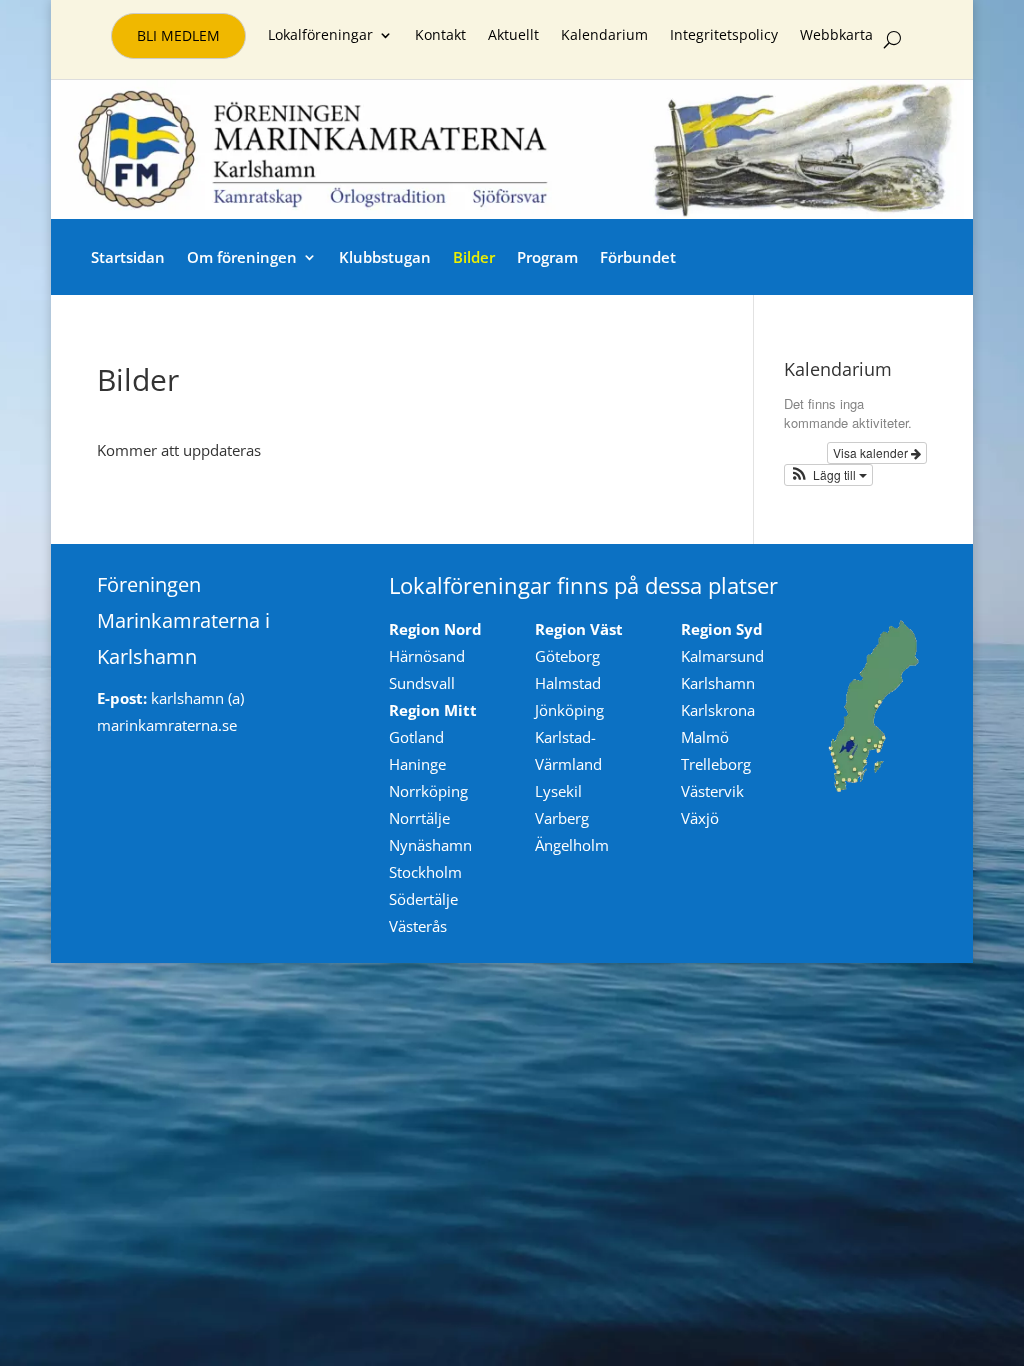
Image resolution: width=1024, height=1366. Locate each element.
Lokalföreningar (320, 36)
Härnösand (427, 656)
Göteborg (567, 656)
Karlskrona (718, 710)
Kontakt (440, 36)
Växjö (700, 818)
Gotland (416, 737)
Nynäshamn (430, 845)
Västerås (418, 926)
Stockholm (425, 872)
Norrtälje (419, 818)
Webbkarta (836, 36)
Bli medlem (178, 35)
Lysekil (558, 791)
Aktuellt (513, 36)
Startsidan (128, 257)
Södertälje (423, 899)
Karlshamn (718, 683)
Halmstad (568, 683)
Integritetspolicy (724, 36)
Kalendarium (604, 36)
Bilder (474, 257)
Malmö (705, 737)
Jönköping (569, 710)
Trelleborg (716, 764)
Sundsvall (422, 683)
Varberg (562, 818)
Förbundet (638, 257)
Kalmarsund (722, 656)
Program (547, 257)
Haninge (417, 764)
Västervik (712, 791)
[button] (829, 475)
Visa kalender (872, 452)
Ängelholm (572, 845)
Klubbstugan (385, 257)
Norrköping (428, 791)
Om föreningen (242, 257)
